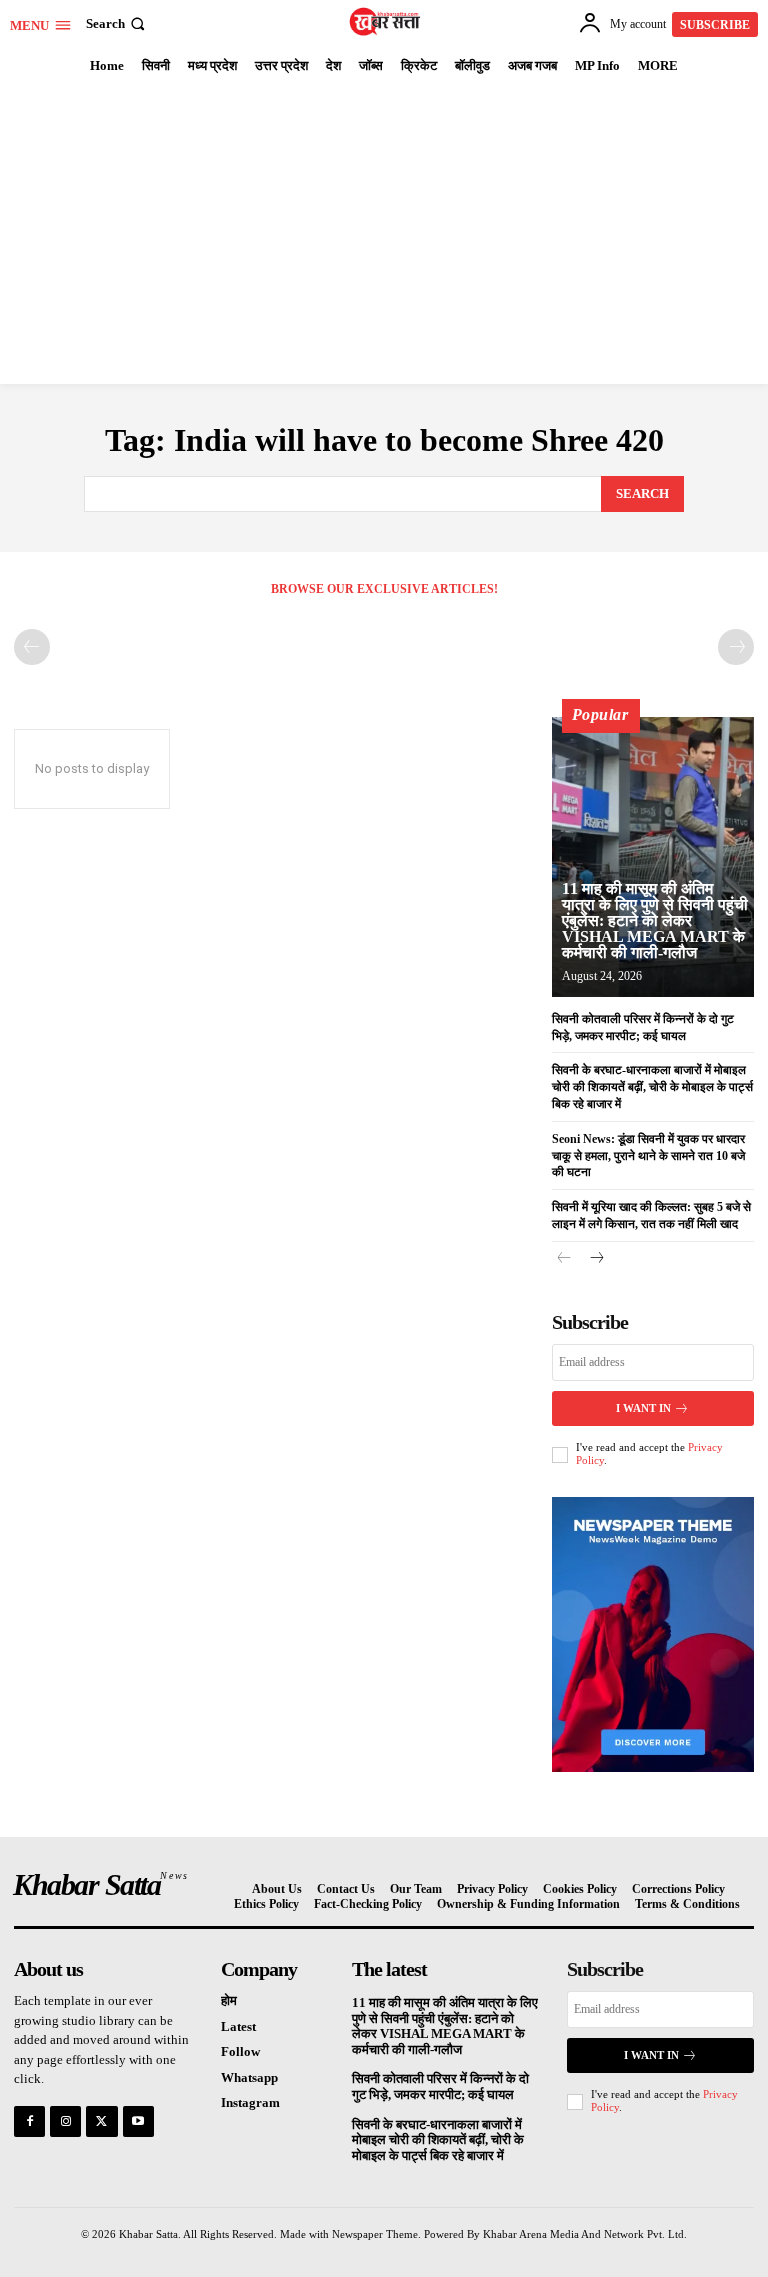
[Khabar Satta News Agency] (386, 21)
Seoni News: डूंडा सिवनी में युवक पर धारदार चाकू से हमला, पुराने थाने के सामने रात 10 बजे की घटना (648, 1156)
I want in (643, 1408)
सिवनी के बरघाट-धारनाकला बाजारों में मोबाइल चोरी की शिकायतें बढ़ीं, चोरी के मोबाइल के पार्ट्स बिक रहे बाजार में (652, 1087)
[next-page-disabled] (736, 647)
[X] (101, 2121)
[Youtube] (138, 2121)
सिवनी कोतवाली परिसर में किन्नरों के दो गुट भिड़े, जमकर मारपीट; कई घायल (440, 2086)
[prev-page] (32, 647)
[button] (117, 23)
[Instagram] (65, 2121)
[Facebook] (29, 2121)
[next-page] (596, 1259)
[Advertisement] (384, 234)
